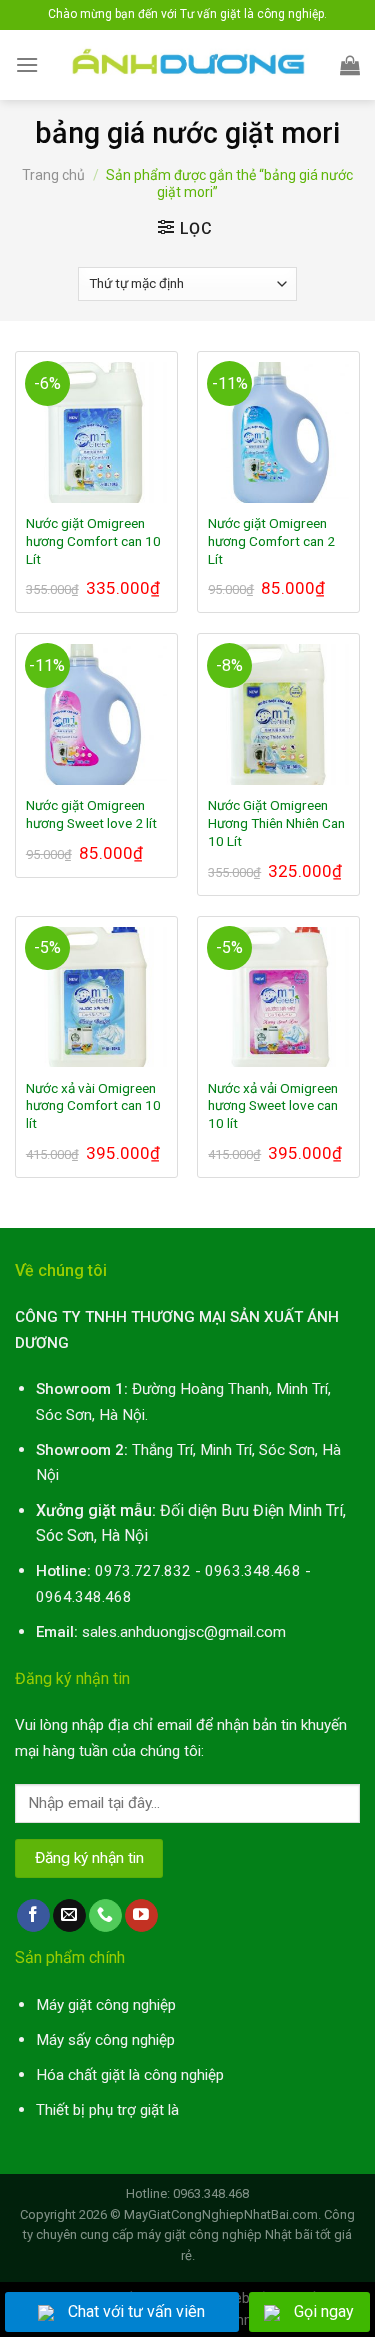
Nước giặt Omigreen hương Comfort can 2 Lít (271, 540)
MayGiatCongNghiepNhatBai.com (221, 2214)
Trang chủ (53, 175)
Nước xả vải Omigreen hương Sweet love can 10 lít (273, 1105)
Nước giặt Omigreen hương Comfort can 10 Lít (93, 540)
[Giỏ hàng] (350, 65)
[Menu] (27, 64)
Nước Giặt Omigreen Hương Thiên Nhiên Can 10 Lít (276, 822)
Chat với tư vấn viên (136, 2311)
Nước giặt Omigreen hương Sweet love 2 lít (91, 814)
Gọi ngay (324, 2311)
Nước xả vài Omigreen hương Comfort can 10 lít (93, 1105)
